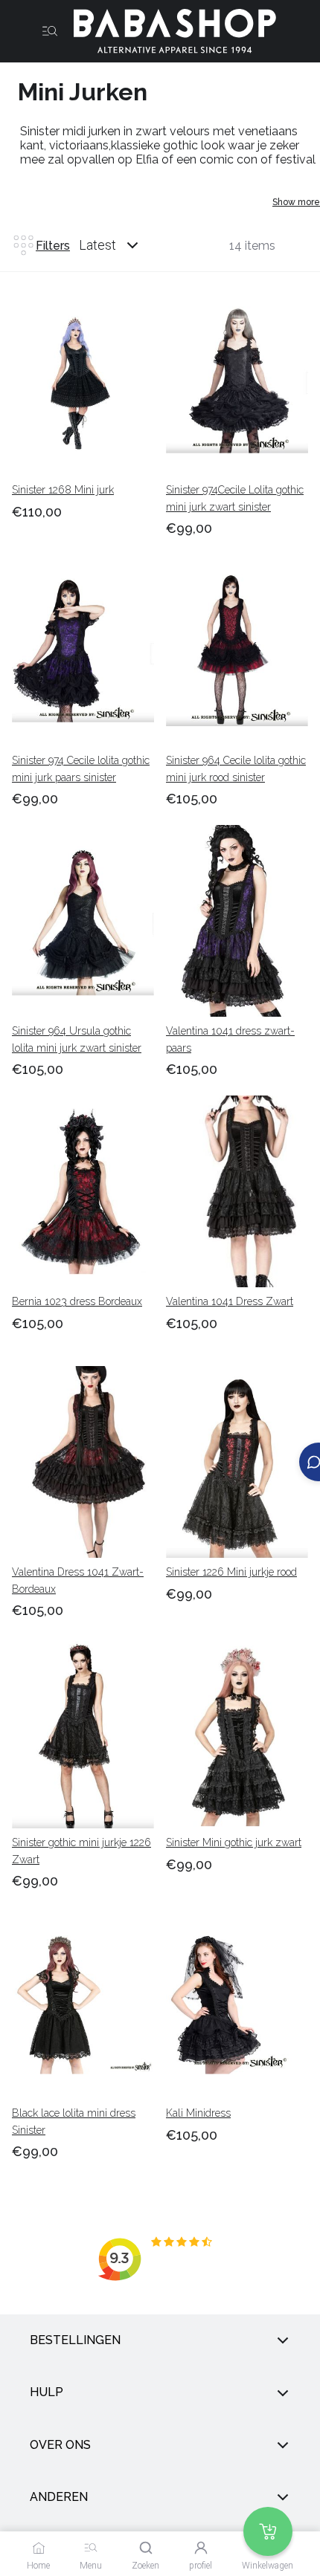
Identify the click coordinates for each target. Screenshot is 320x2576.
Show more (296, 202)
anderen (59, 2497)
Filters (53, 246)
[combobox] (123, 245)
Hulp (47, 2393)
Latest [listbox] (97, 245)
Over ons (60, 2445)
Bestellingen (75, 2340)
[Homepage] (169, 31)
